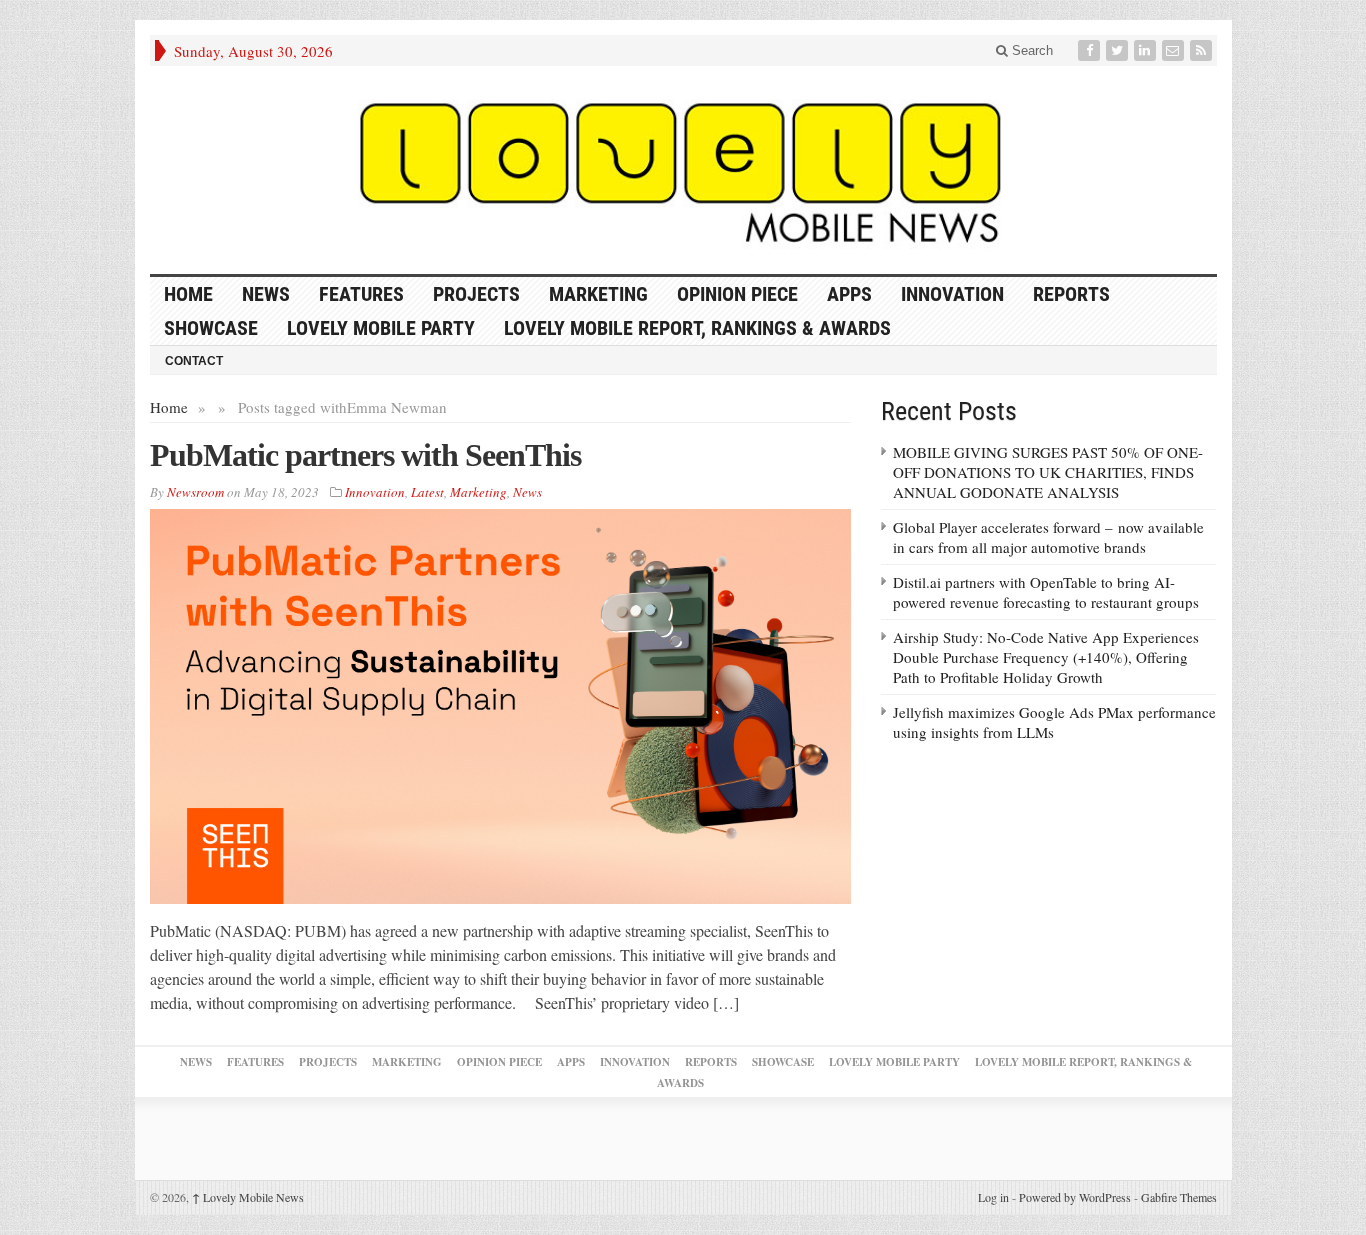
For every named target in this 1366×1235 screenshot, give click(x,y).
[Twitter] (1119, 50)
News (266, 294)
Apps (849, 294)
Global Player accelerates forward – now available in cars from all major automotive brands (1048, 537)
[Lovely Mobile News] (683, 170)
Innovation (952, 294)
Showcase (211, 328)
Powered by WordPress (1075, 1197)
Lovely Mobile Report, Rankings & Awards (697, 328)
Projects (476, 294)
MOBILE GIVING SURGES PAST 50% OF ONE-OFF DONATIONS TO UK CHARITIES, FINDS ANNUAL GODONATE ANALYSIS (1048, 472)
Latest (427, 492)
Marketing (598, 294)
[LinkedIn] (1147, 50)
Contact (194, 361)
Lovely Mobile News (248, 1197)
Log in (993, 1197)
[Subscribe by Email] (1175, 50)
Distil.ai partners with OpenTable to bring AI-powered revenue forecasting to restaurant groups (1046, 592)
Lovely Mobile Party (381, 328)
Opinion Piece (737, 294)
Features (361, 294)
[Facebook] (1091, 50)
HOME (188, 294)
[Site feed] (1203, 50)
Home (169, 407)
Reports (1071, 294)
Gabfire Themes (1179, 1197)
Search (1030, 50)
